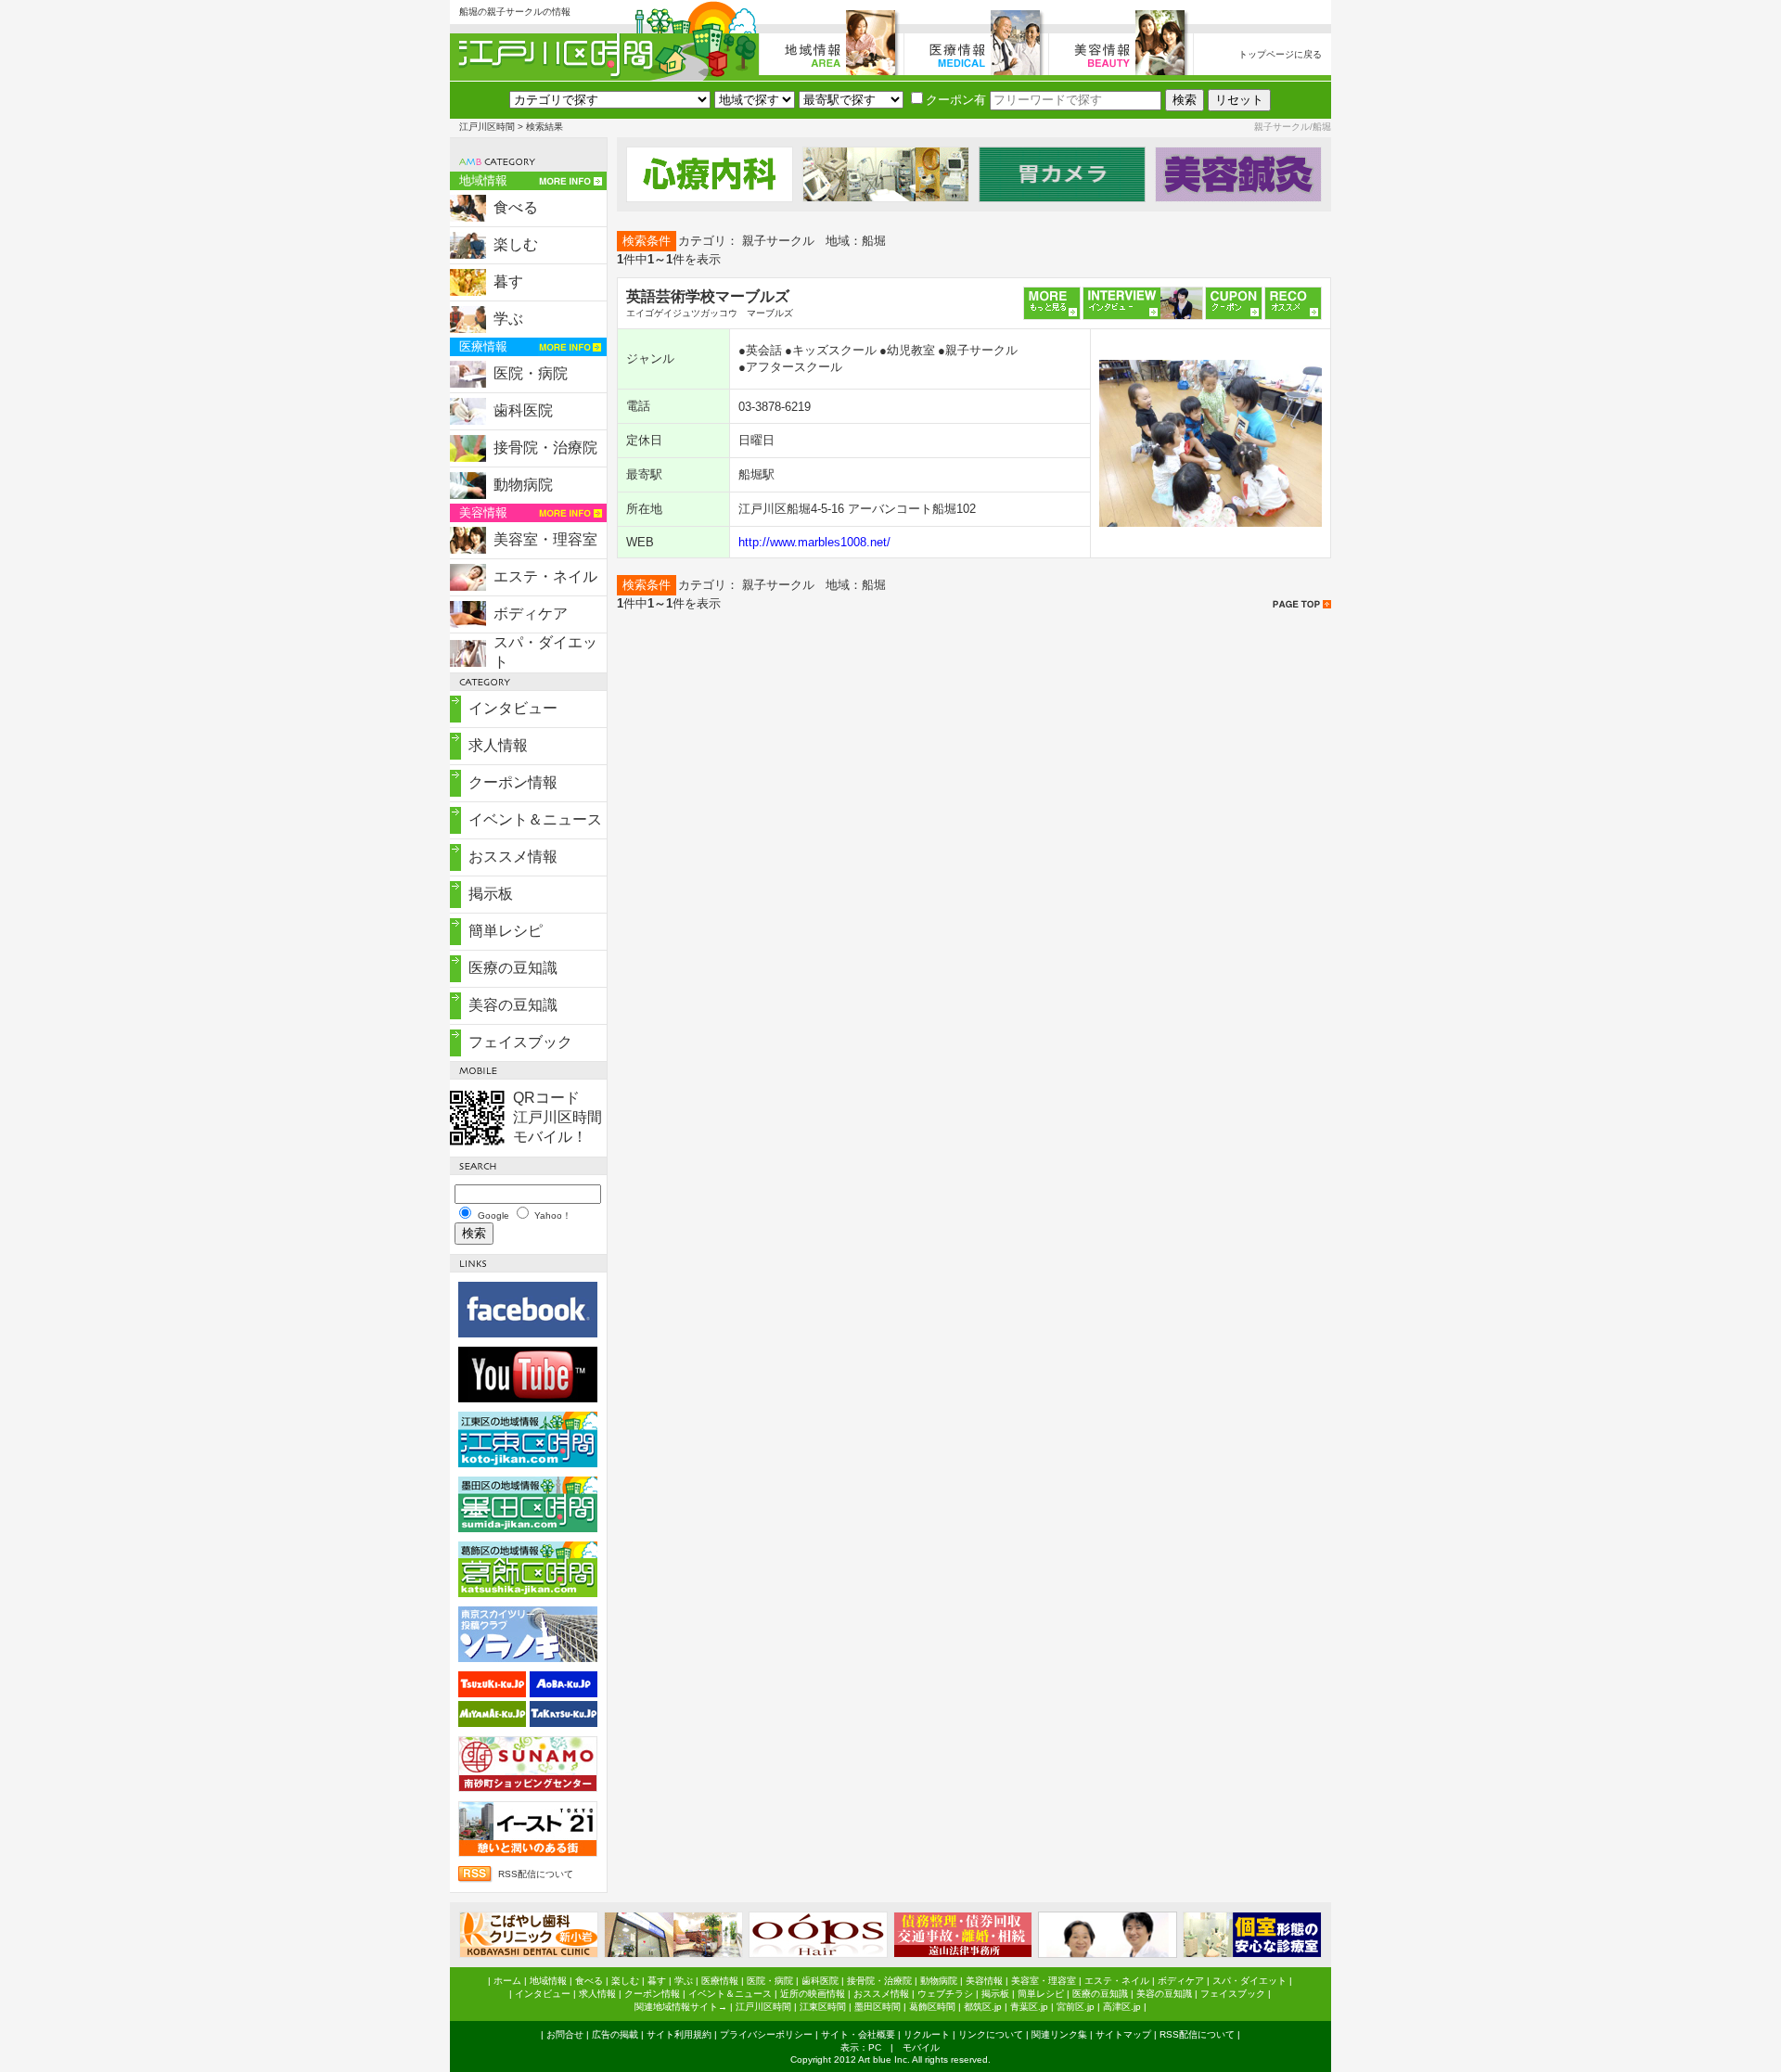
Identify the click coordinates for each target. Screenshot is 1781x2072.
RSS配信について (536, 1874)
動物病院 (523, 485)
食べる (516, 207)
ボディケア (531, 614)
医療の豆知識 (513, 968)
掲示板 (491, 894)
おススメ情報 (513, 857)
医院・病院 (531, 373)
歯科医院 (523, 410)
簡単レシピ (506, 931)
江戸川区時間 (487, 127)
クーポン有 (956, 100)
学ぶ (508, 319)
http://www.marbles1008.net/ (814, 542)
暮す (508, 281)
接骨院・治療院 (545, 448)
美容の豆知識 (513, 1005)
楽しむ (516, 244)
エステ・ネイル (545, 576)
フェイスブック (520, 1042)
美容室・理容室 (545, 539)
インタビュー (513, 708)
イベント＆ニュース (535, 819)
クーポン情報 (513, 782)
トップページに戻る (1280, 54)
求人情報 (498, 745)
